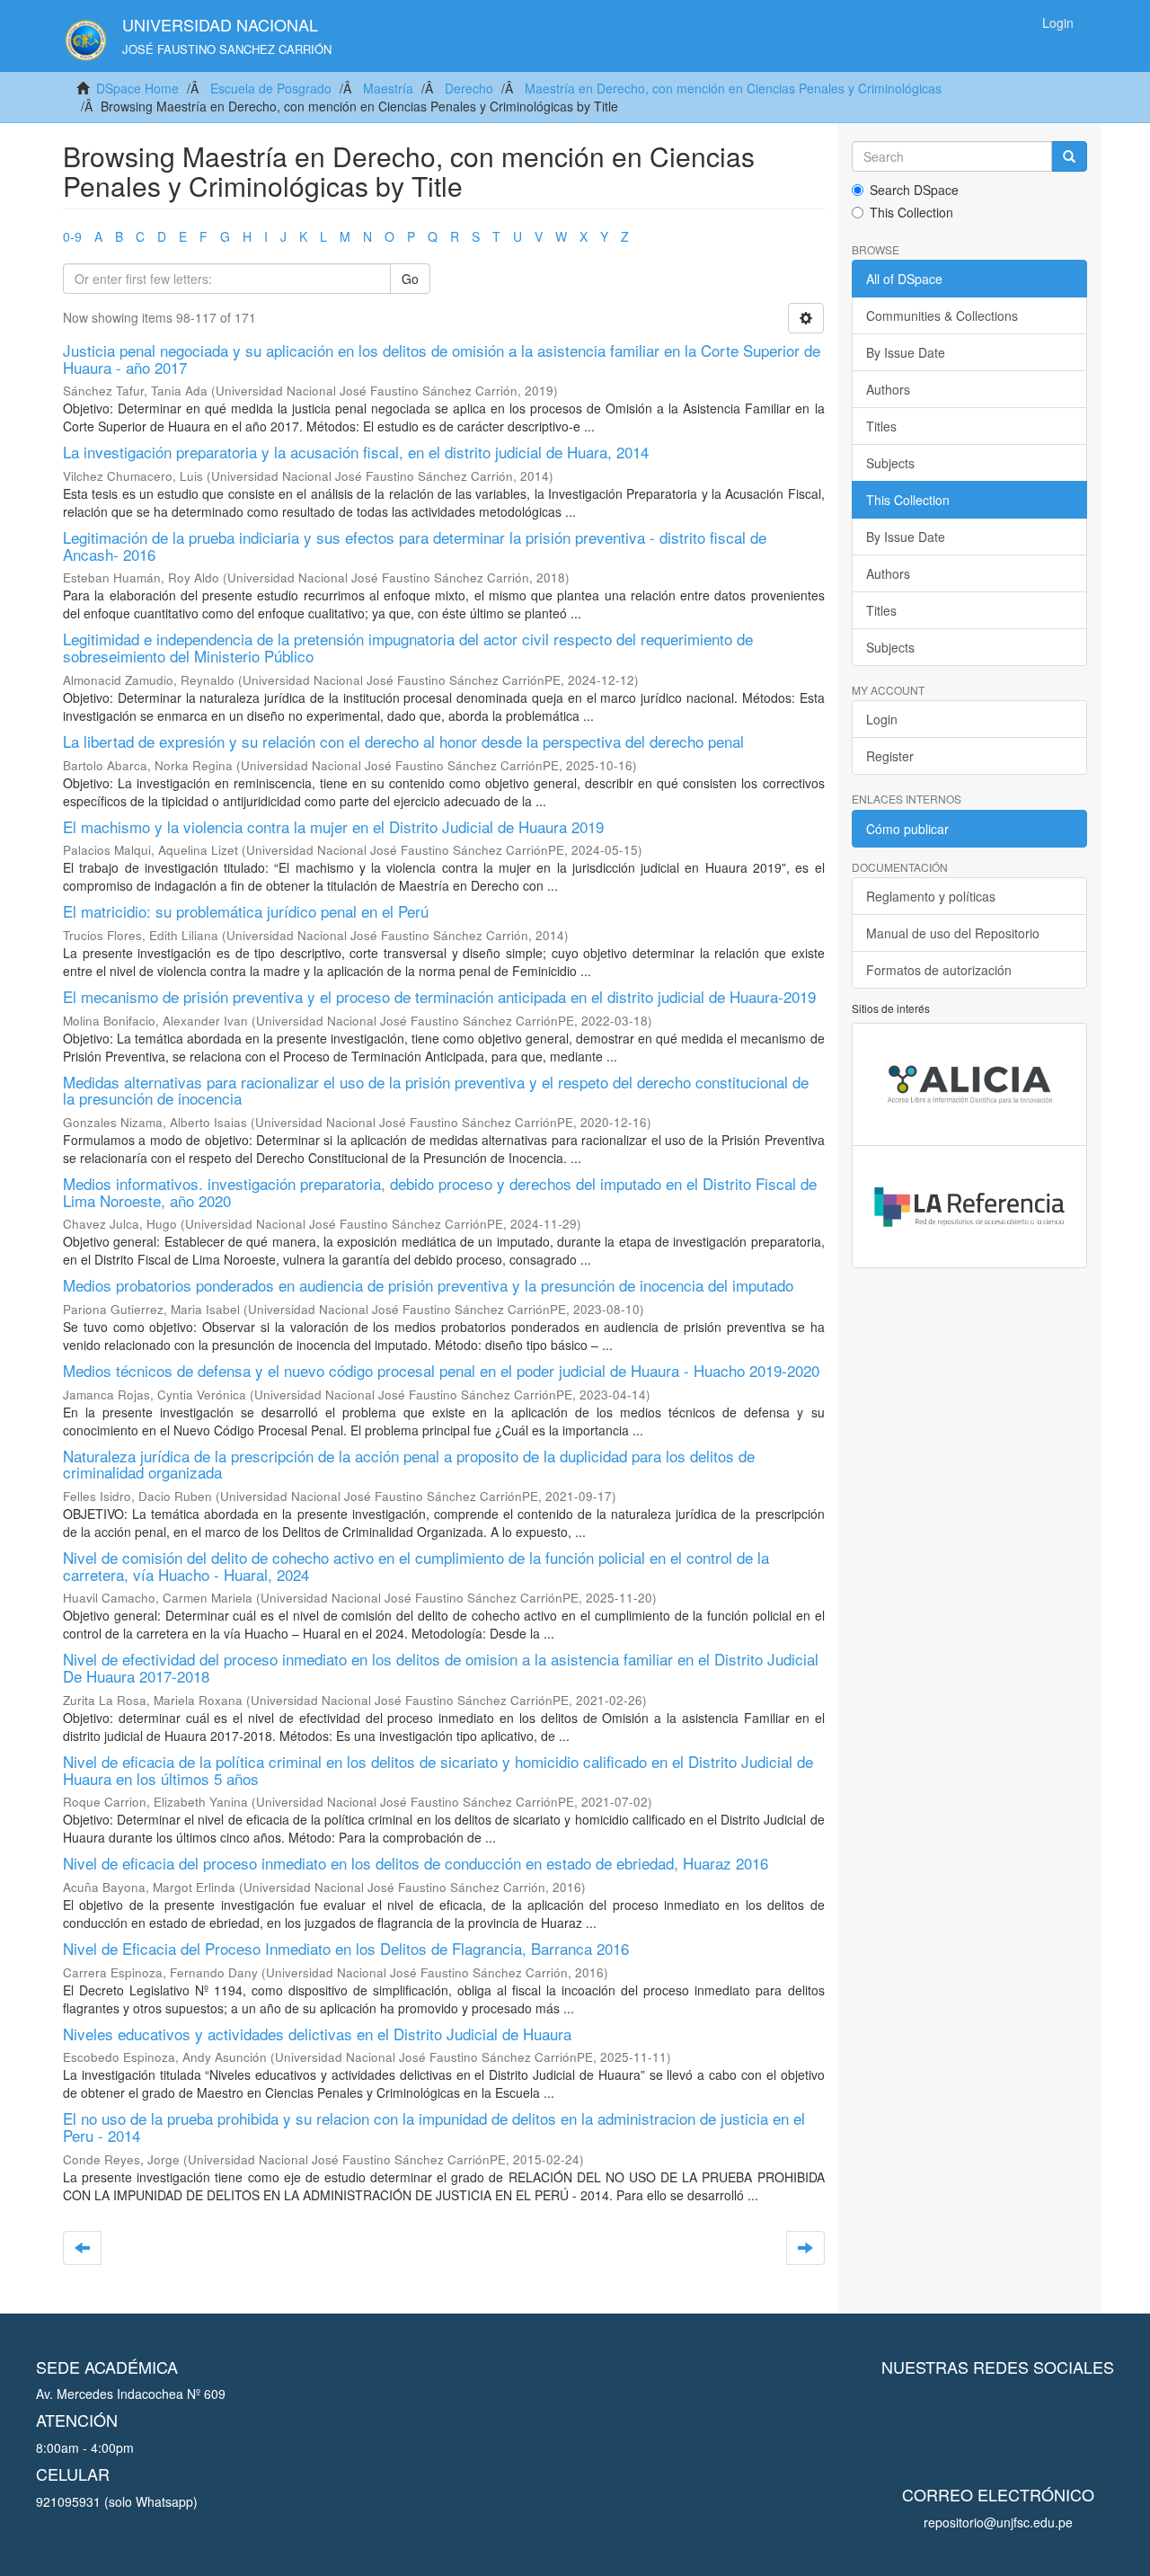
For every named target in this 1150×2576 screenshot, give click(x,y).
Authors (888, 389)
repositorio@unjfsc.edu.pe (998, 2522)
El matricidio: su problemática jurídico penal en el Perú (246, 911)
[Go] (1069, 156)
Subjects (890, 463)
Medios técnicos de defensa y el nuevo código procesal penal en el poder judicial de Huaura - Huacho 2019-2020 (441, 1370)
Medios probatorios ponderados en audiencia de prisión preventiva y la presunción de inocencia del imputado (428, 1285)
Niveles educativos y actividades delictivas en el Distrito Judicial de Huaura (317, 2034)
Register (890, 756)
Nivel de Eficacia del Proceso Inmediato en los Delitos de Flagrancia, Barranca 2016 (346, 1948)
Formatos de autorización (939, 970)
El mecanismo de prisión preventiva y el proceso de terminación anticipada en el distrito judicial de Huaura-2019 (439, 996)
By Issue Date (906, 352)
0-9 (72, 236)
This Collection (911, 212)
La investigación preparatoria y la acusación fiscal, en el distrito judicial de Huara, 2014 (356, 452)
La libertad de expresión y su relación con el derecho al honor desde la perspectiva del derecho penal (403, 741)
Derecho (469, 88)
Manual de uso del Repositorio (953, 933)
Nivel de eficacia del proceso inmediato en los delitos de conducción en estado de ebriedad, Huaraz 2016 (416, 1863)
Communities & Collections (942, 315)
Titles (881, 426)
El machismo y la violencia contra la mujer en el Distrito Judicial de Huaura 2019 (333, 826)
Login (882, 719)
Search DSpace (914, 190)
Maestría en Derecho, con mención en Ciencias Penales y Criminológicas (733, 88)
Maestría (388, 88)
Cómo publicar (907, 829)
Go (410, 279)
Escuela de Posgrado (271, 88)
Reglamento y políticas (931, 896)
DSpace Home (137, 88)
